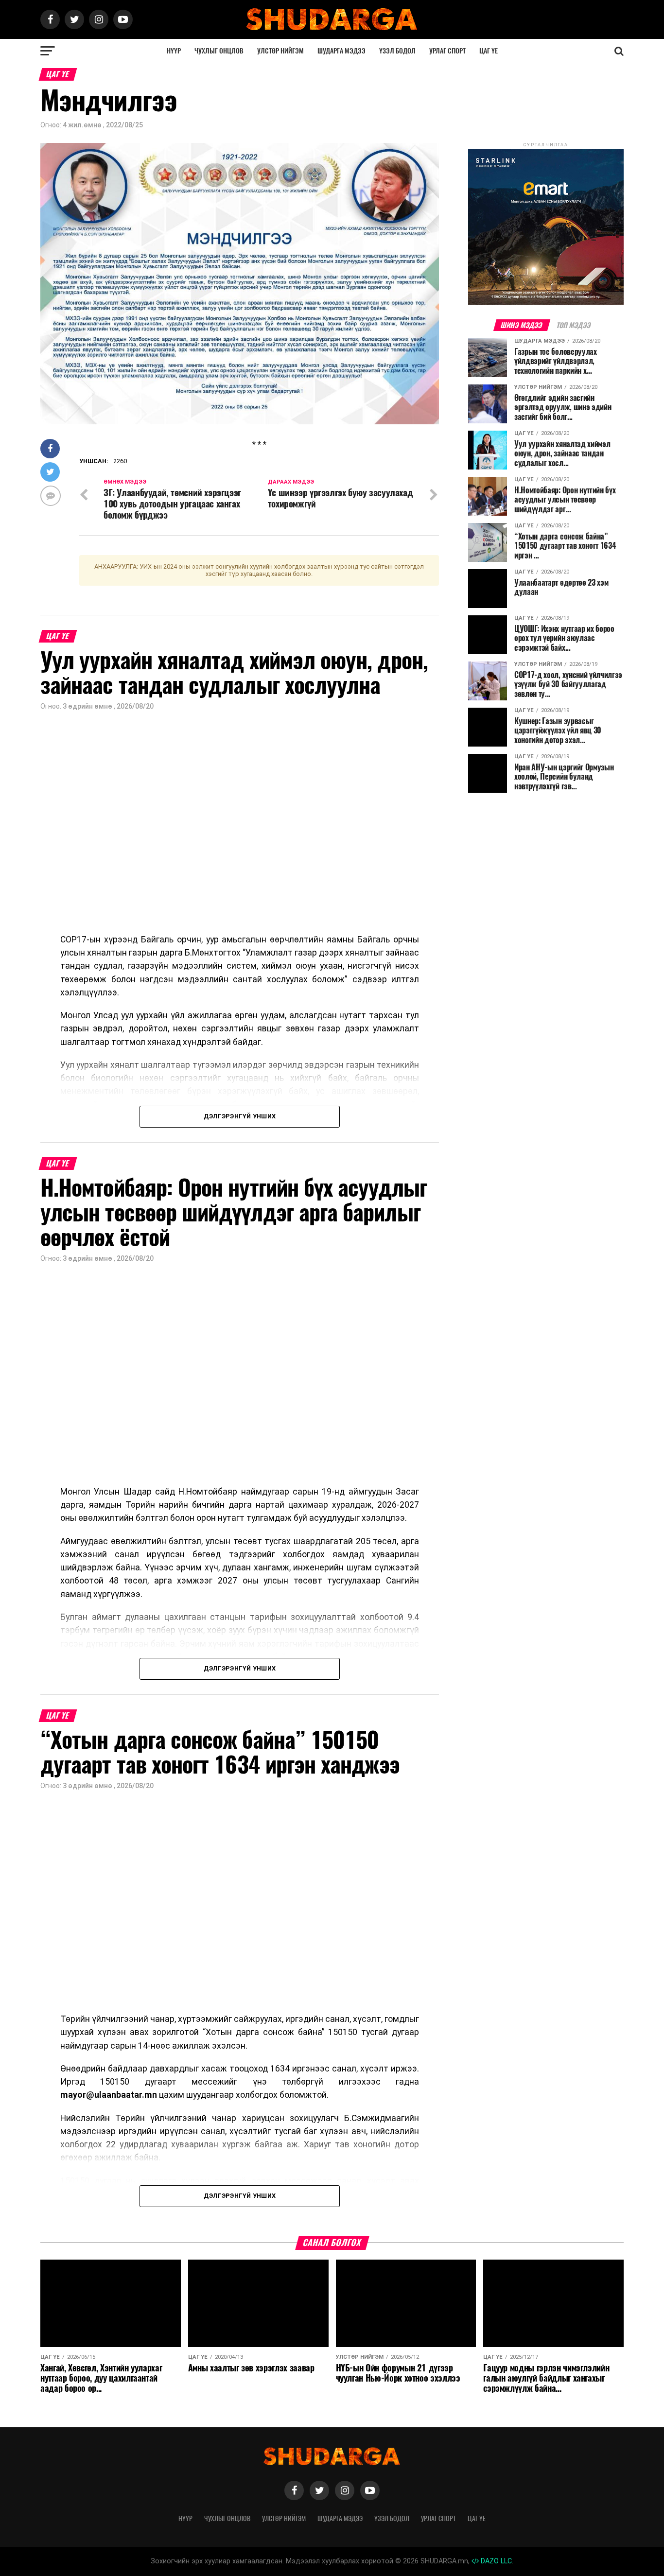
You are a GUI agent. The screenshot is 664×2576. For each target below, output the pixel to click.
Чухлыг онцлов (219, 51)
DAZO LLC (495, 2561)
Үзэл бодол (397, 51)
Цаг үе (489, 51)
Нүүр (174, 51)
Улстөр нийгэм (280, 51)
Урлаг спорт (447, 51)
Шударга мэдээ (341, 51)
